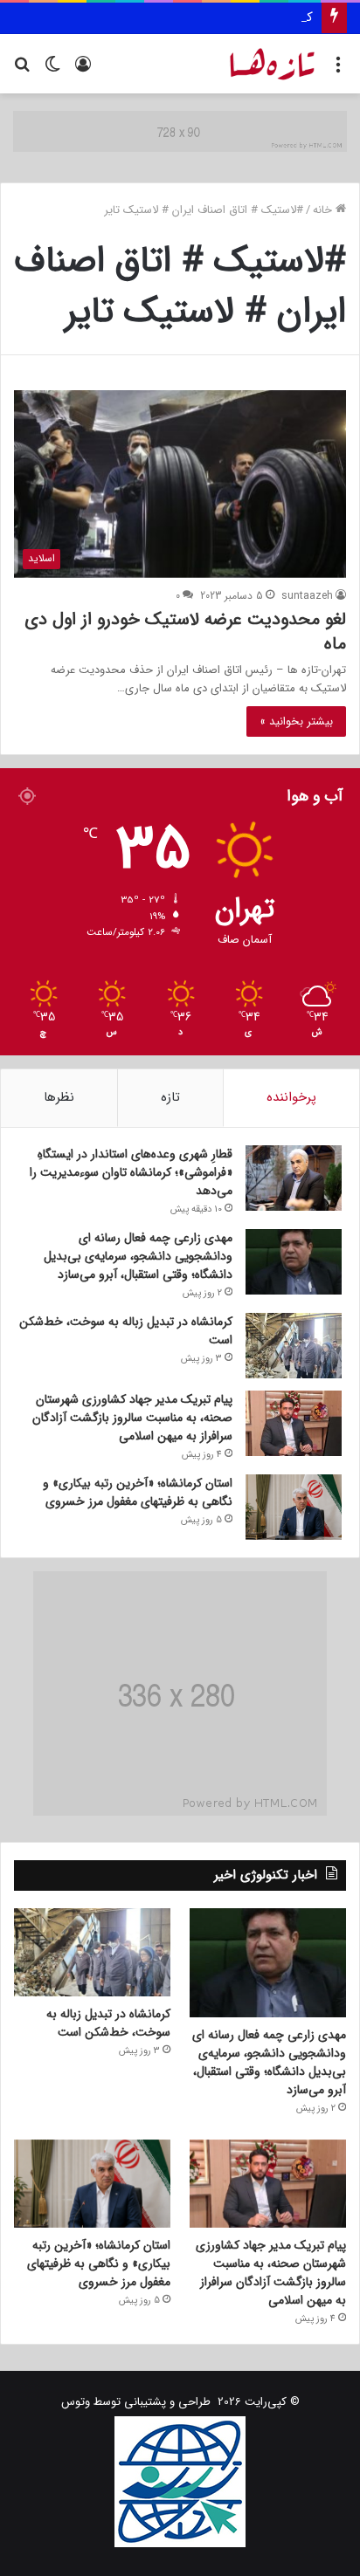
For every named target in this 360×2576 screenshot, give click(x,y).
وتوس (76, 2402)
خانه (324, 210)
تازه (170, 1097)
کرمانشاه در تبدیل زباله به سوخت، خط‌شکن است (181, 17)
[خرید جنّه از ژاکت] (180, 131)
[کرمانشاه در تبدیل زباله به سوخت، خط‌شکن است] (294, 1346)
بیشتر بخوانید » (296, 721)
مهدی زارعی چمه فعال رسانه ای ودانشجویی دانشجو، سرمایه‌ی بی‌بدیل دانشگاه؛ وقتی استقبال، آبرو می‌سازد (138, 1256)
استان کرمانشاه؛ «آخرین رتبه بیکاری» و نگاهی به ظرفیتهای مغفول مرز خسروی (138, 1492)
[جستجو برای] (22, 70)
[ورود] (83, 70)
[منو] (338, 70)
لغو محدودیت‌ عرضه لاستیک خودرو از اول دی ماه (185, 632)
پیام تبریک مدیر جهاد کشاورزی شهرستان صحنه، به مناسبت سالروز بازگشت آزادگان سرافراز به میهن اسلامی (132, 1418)
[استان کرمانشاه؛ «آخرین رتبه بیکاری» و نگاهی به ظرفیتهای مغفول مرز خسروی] (294, 1507)
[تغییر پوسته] (52, 70)
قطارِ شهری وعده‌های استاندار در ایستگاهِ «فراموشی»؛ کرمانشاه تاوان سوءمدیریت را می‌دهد (131, 1172)
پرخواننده (291, 1097)
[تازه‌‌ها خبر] (273, 64)
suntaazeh (307, 596)
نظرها (59, 1097)
